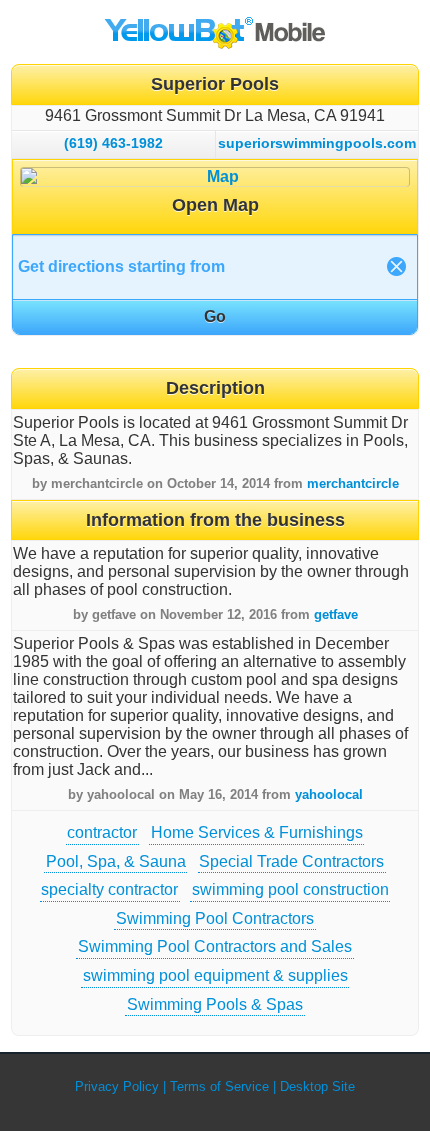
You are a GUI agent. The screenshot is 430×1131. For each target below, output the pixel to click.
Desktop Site (317, 1086)
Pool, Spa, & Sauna (116, 861)
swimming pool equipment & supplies (215, 975)
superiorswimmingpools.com (317, 143)
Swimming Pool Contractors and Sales (215, 946)
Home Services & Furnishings (257, 832)
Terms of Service (219, 1086)
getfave (336, 614)
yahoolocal (329, 794)
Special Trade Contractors (291, 861)
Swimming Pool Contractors (215, 918)
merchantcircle (353, 483)
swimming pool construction (290, 889)
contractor (102, 832)
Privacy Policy (117, 1086)
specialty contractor (109, 889)
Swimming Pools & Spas (215, 1004)
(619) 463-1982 (113, 143)
